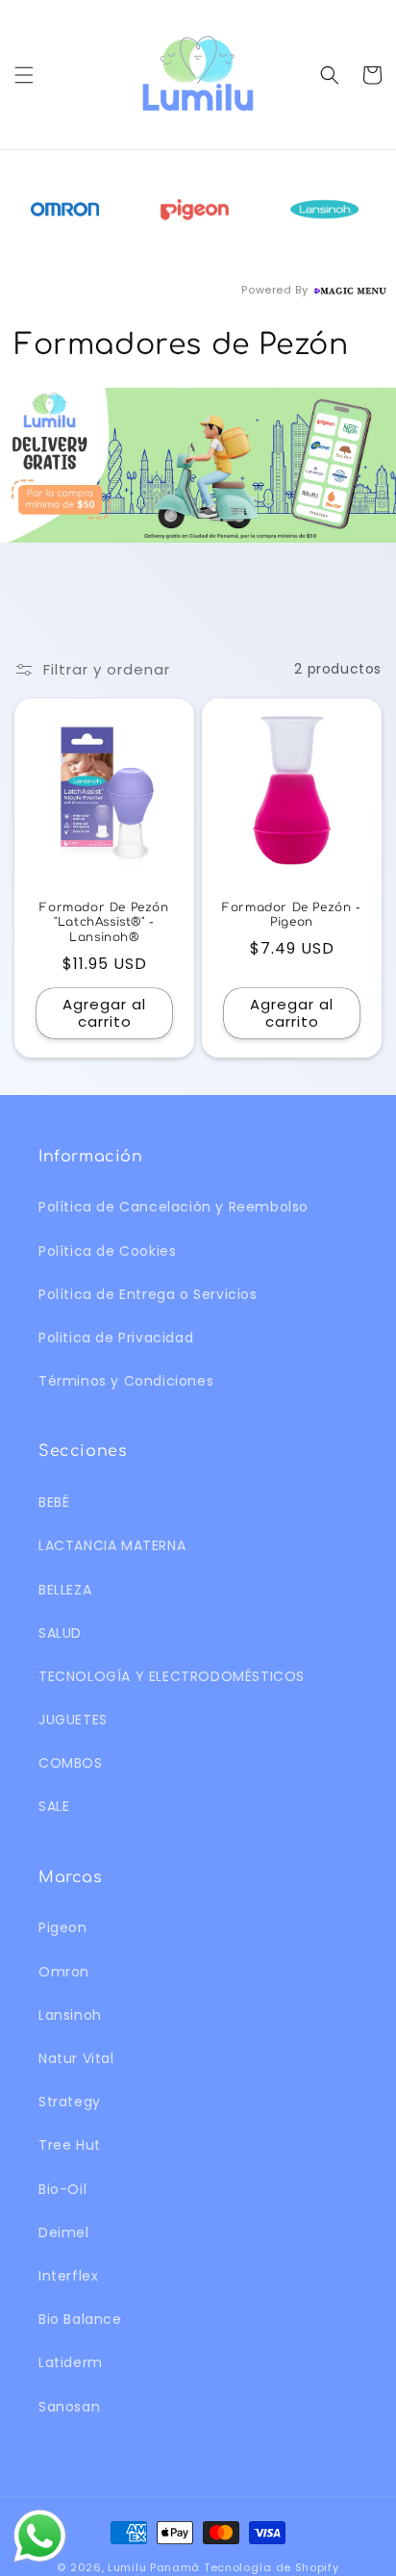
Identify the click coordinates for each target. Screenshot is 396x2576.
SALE (54, 1806)
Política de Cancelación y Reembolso (173, 1207)
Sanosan (69, 2407)
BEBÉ (54, 1502)
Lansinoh (70, 2015)
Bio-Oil (62, 2189)
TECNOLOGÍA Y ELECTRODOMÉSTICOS (172, 1676)
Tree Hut (70, 2145)
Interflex (68, 2276)
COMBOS (71, 1763)
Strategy (70, 2102)
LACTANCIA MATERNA (112, 1545)
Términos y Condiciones (126, 1381)
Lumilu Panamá (154, 2567)
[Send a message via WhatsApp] (40, 2536)
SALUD (60, 1633)
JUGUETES (73, 1720)
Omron (64, 1972)
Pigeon (63, 1927)
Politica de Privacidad (116, 1338)
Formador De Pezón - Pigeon (291, 915)
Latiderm (71, 2362)
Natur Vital (76, 2058)
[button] (24, 75)
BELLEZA (65, 1590)
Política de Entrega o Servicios (148, 1294)
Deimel (64, 2232)
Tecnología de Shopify (272, 2567)
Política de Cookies (107, 1251)
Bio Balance (80, 2319)
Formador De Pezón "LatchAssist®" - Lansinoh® (104, 922)
